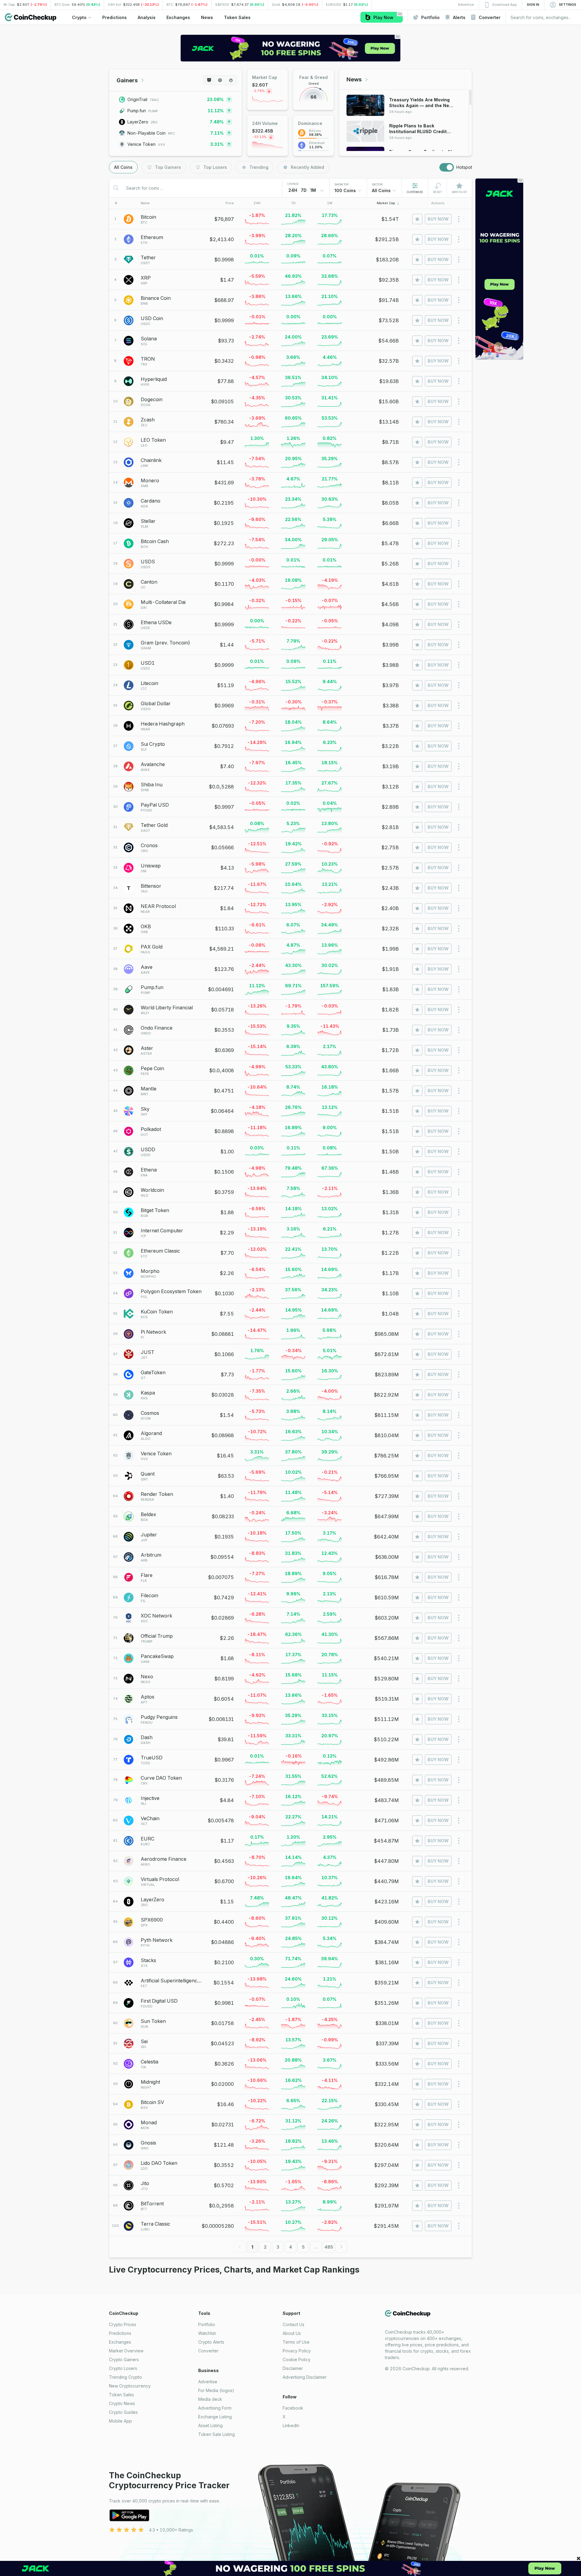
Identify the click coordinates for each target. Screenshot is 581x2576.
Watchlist (207, 2333)
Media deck (210, 2399)
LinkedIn (291, 2425)
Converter (208, 2351)
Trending (259, 167)
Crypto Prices (123, 2324)
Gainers (127, 80)
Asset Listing (210, 2425)
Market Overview (126, 2351)
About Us (292, 2333)
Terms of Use (296, 2342)
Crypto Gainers (124, 2360)
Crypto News (122, 2403)
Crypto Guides (123, 2412)
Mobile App (120, 2421)
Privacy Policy (297, 2351)
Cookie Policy (297, 2360)
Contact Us (294, 2324)
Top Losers (215, 167)
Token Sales (121, 2395)
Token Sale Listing (217, 2434)
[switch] (447, 167)
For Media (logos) (216, 2390)
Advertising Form (215, 2408)
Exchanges (120, 2342)
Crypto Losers (123, 2368)
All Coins (123, 167)
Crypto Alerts (211, 2342)
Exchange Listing (215, 2417)
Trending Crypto (125, 2377)
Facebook (293, 2408)
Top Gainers (168, 167)
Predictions (120, 2333)
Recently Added (307, 167)
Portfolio (207, 2324)
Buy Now (438, 219)
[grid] (290, 1223)
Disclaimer (293, 2368)
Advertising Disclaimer (305, 2377)
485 (329, 2247)
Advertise (208, 2382)
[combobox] (348, 191)
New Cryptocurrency (130, 2386)
